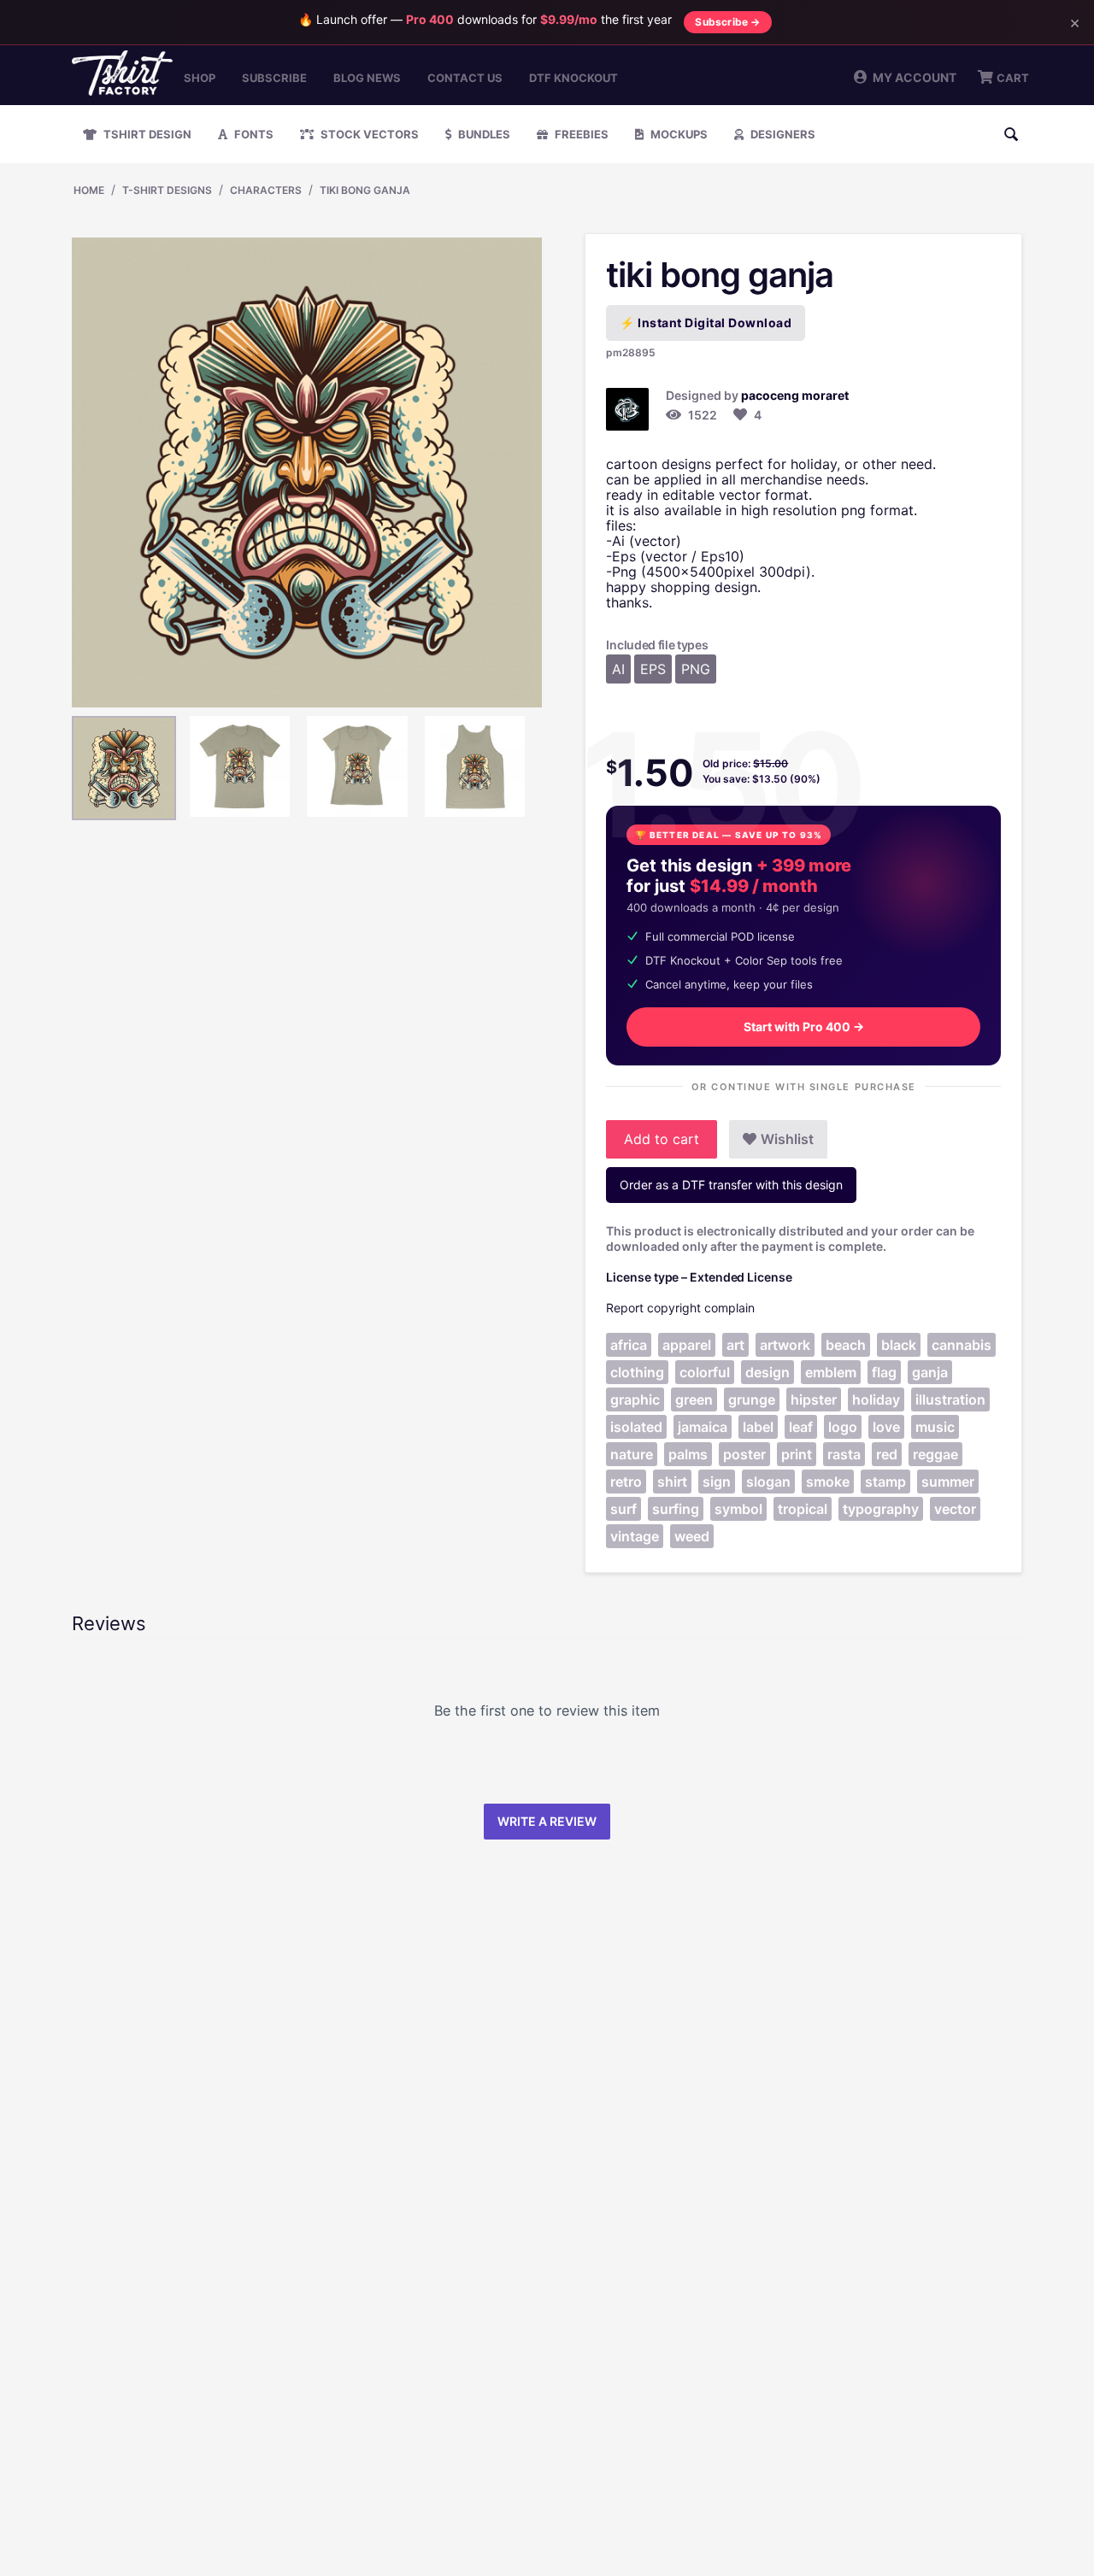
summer (948, 1482)
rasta (844, 1454)
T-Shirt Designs (167, 190)
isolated (636, 1427)
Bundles (483, 134)
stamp (885, 1482)
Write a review (547, 1821)
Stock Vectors (368, 134)
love (886, 1427)
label (758, 1427)
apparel (687, 1345)
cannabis (962, 1345)
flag (884, 1372)
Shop (200, 78)
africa (629, 1345)
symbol (738, 1509)
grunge (752, 1399)
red (887, 1454)
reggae (935, 1454)
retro (626, 1482)
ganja (930, 1372)
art (735, 1345)
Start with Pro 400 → (804, 1027)
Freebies (580, 134)
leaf (801, 1427)
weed (692, 1536)
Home (89, 190)
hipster (814, 1399)
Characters (266, 190)
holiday (876, 1399)
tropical (803, 1509)
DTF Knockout (573, 78)
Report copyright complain (680, 1308)
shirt (672, 1482)
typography (881, 1509)
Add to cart (662, 1139)
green (694, 1399)
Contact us (465, 78)
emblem (831, 1372)
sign (717, 1482)
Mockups (678, 134)
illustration (950, 1399)
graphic (635, 1399)
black (899, 1345)
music (935, 1427)
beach (846, 1345)
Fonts (253, 134)
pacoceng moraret (795, 395)
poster (744, 1454)
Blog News (367, 78)
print (797, 1454)
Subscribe (274, 78)
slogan (768, 1482)
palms (688, 1454)
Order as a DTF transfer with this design (731, 1185)
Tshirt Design (146, 134)
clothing (637, 1372)
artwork (785, 1345)
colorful (705, 1372)
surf (623, 1509)
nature (632, 1454)
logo (843, 1427)
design (768, 1372)
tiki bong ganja (365, 190)
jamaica (703, 1427)
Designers (782, 134)
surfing (676, 1509)
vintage (635, 1536)
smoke (828, 1482)
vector (955, 1509)
